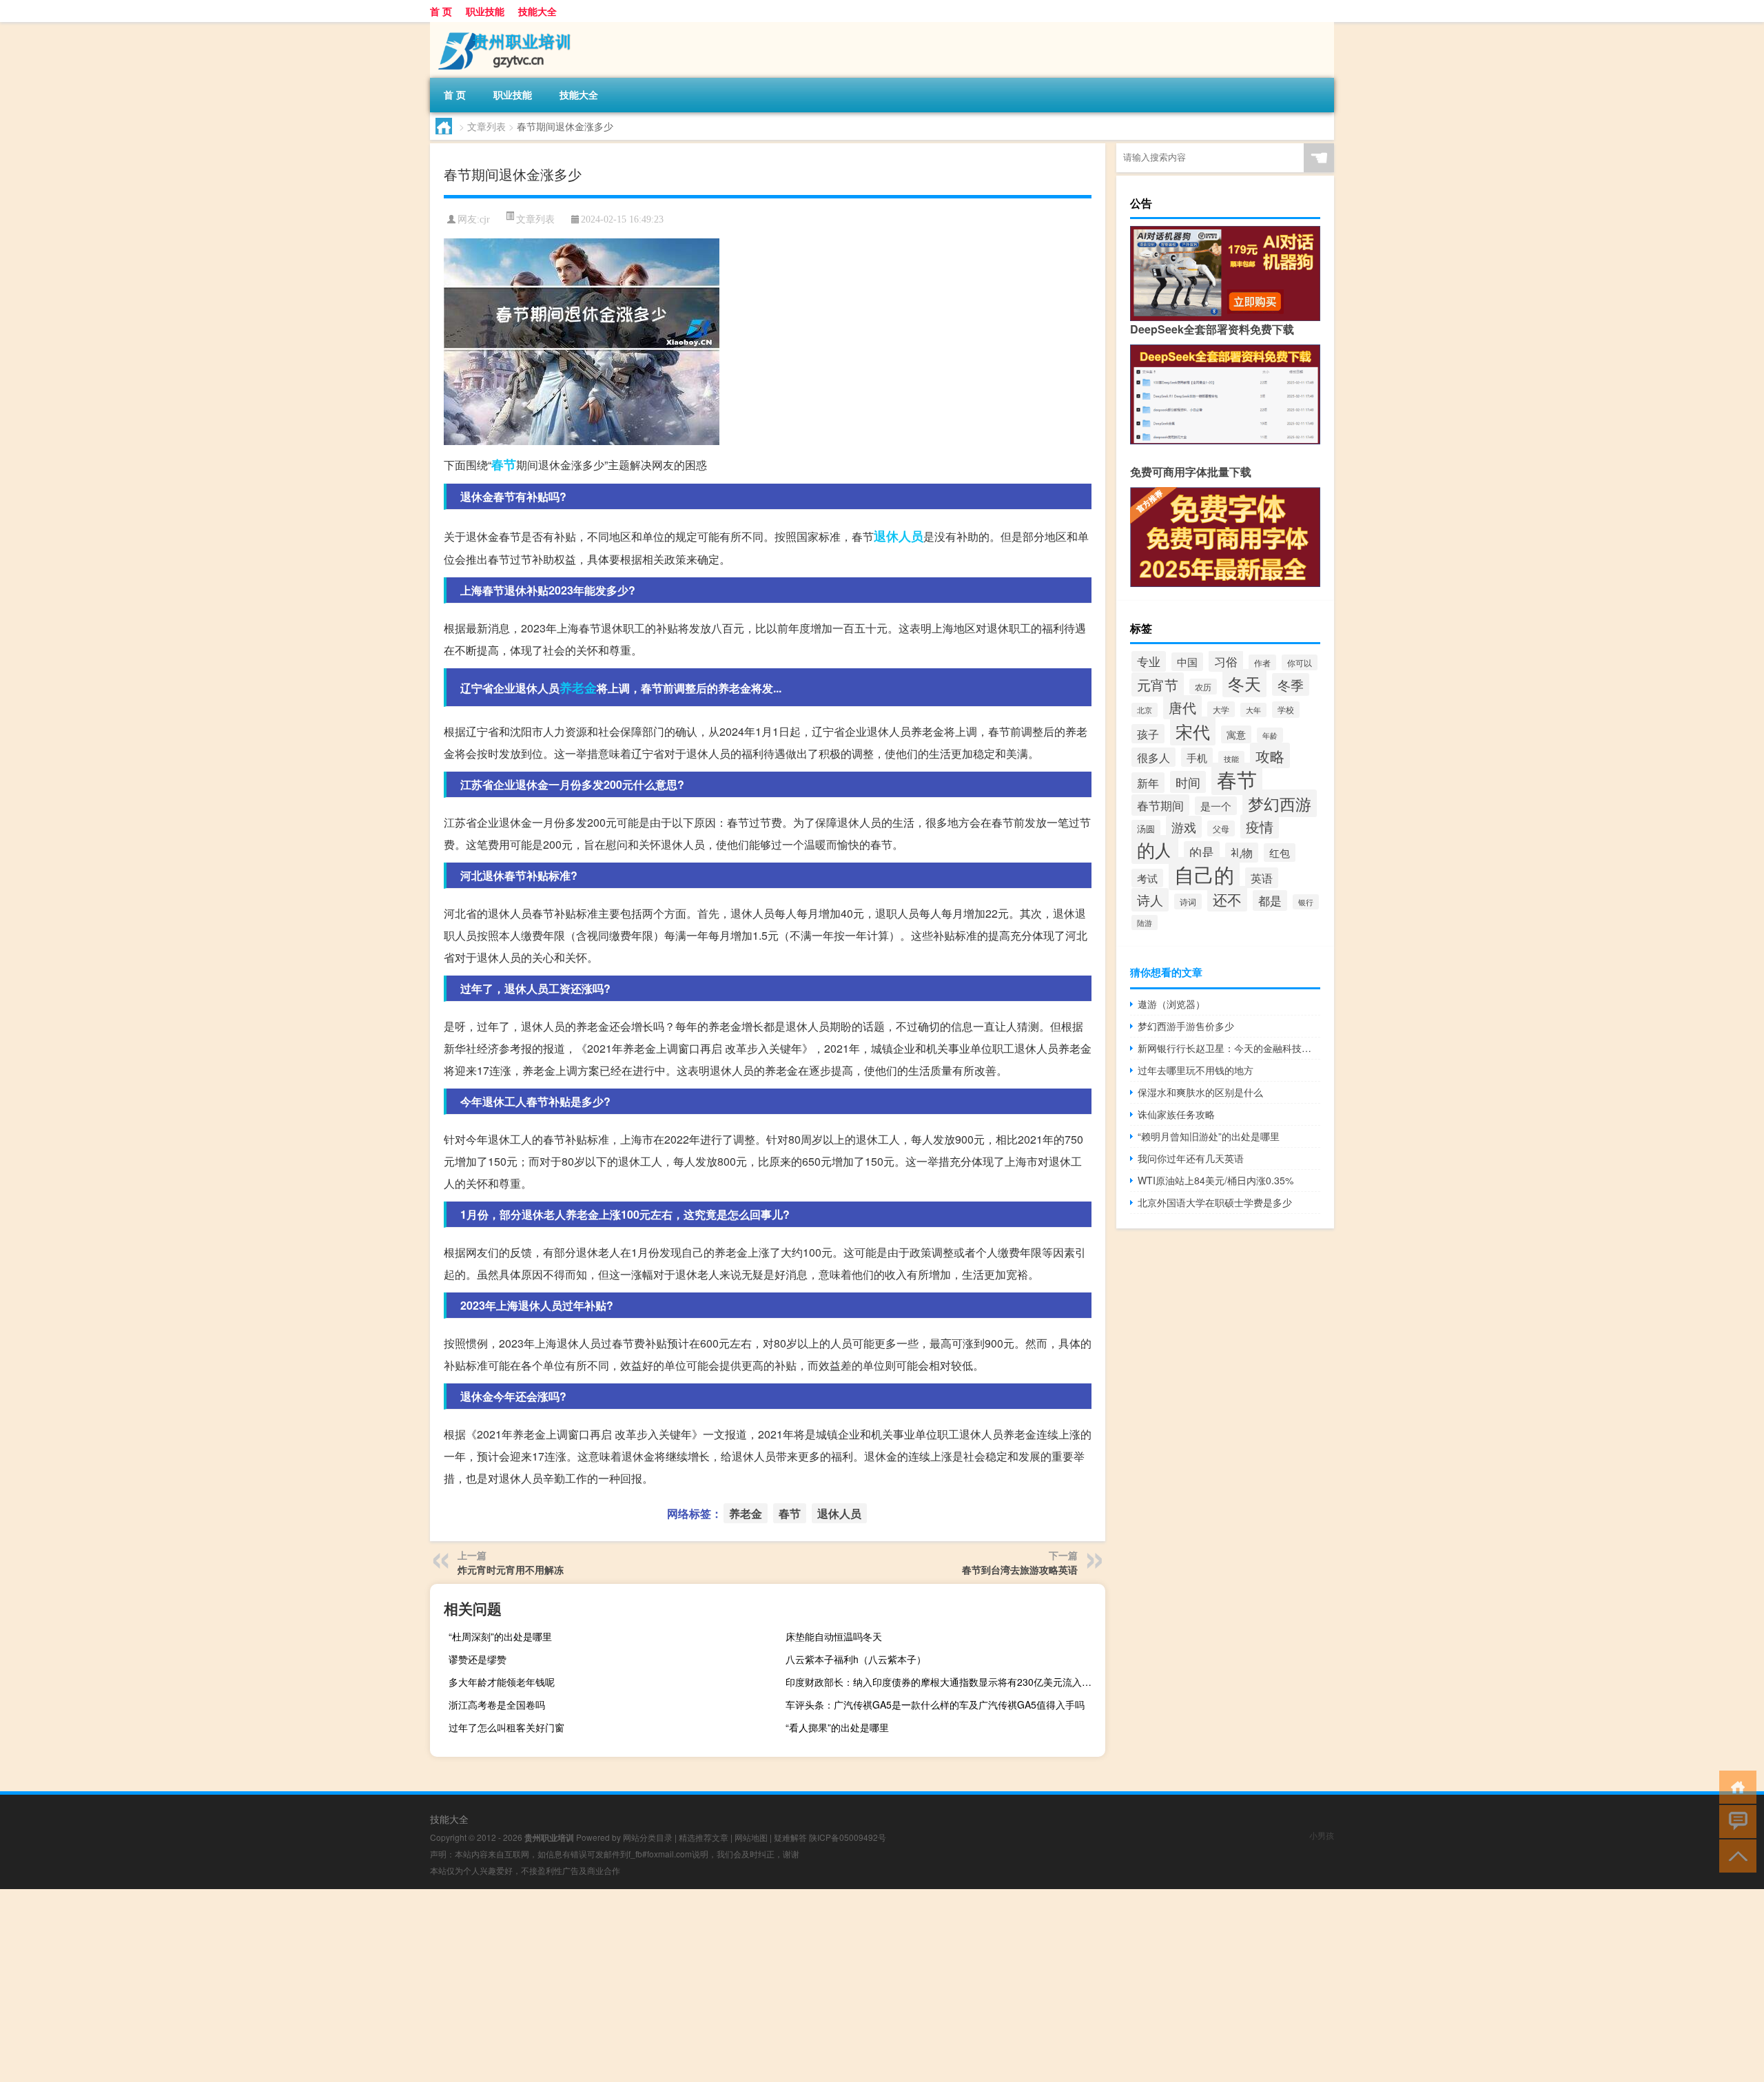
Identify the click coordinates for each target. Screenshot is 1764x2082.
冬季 (1291, 684)
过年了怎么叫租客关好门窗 (506, 1727)
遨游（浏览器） (1171, 1004)
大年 (1253, 710)
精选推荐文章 (704, 1837)
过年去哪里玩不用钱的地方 (1196, 1070)
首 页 (441, 11)
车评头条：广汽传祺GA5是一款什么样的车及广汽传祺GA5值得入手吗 (935, 1704)
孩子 (1148, 734)
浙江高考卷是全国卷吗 (497, 1704)
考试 (1147, 878)
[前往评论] (1735, 1821)
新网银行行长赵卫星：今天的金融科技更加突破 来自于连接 (1229, 1048)
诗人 (1150, 900)
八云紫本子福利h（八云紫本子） (856, 1659)
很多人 (1153, 757)
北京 (1145, 710)
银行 (1306, 902)
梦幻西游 (1280, 803)
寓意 (1236, 734)
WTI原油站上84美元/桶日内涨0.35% (1216, 1180)
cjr (485, 219)
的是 (1202, 852)
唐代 (1182, 707)
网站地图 (751, 1837)
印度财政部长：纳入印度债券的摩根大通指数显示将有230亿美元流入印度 (943, 1682)
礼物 (1242, 853)
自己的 (1204, 874)
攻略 (1270, 755)
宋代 (1193, 731)
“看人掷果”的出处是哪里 (837, 1727)
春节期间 (1160, 805)
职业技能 (485, 11)
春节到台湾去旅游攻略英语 (1020, 1569)
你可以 (1300, 662)
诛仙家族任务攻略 (1176, 1114)
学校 (1286, 710)
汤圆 (1146, 828)
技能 (1231, 759)
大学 (1221, 709)
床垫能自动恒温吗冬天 (834, 1636)
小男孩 (1322, 1835)
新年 (1148, 783)
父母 (1221, 828)
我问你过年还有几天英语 (1191, 1158)
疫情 (1260, 826)
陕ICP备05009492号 (848, 1837)
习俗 (1226, 661)
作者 (1262, 662)
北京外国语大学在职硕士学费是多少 (1215, 1202)
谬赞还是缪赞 (478, 1659)
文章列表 (486, 126)
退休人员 (899, 536)
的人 (1155, 849)
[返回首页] (1735, 1786)
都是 (1270, 900)
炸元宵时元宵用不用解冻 (511, 1569)
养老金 (578, 688)
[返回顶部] (1735, 1855)
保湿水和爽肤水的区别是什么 (1200, 1092)
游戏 (1184, 827)
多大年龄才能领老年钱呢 (502, 1682)
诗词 (1188, 901)
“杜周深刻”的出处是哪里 (500, 1636)
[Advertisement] (413, 1986)
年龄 (1270, 735)
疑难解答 (790, 1837)
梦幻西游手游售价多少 (1186, 1026)
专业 (1149, 661)
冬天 (1244, 683)
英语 (1262, 878)
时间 (1188, 782)
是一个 (1216, 806)
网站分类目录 (648, 1837)
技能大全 (537, 11)
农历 (1203, 687)
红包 (1280, 853)
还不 (1227, 899)
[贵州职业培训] (502, 27)
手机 (1197, 757)
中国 (1187, 662)
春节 (504, 464)
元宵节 (1158, 684)
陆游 (1145, 923)
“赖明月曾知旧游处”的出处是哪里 (1209, 1136)
